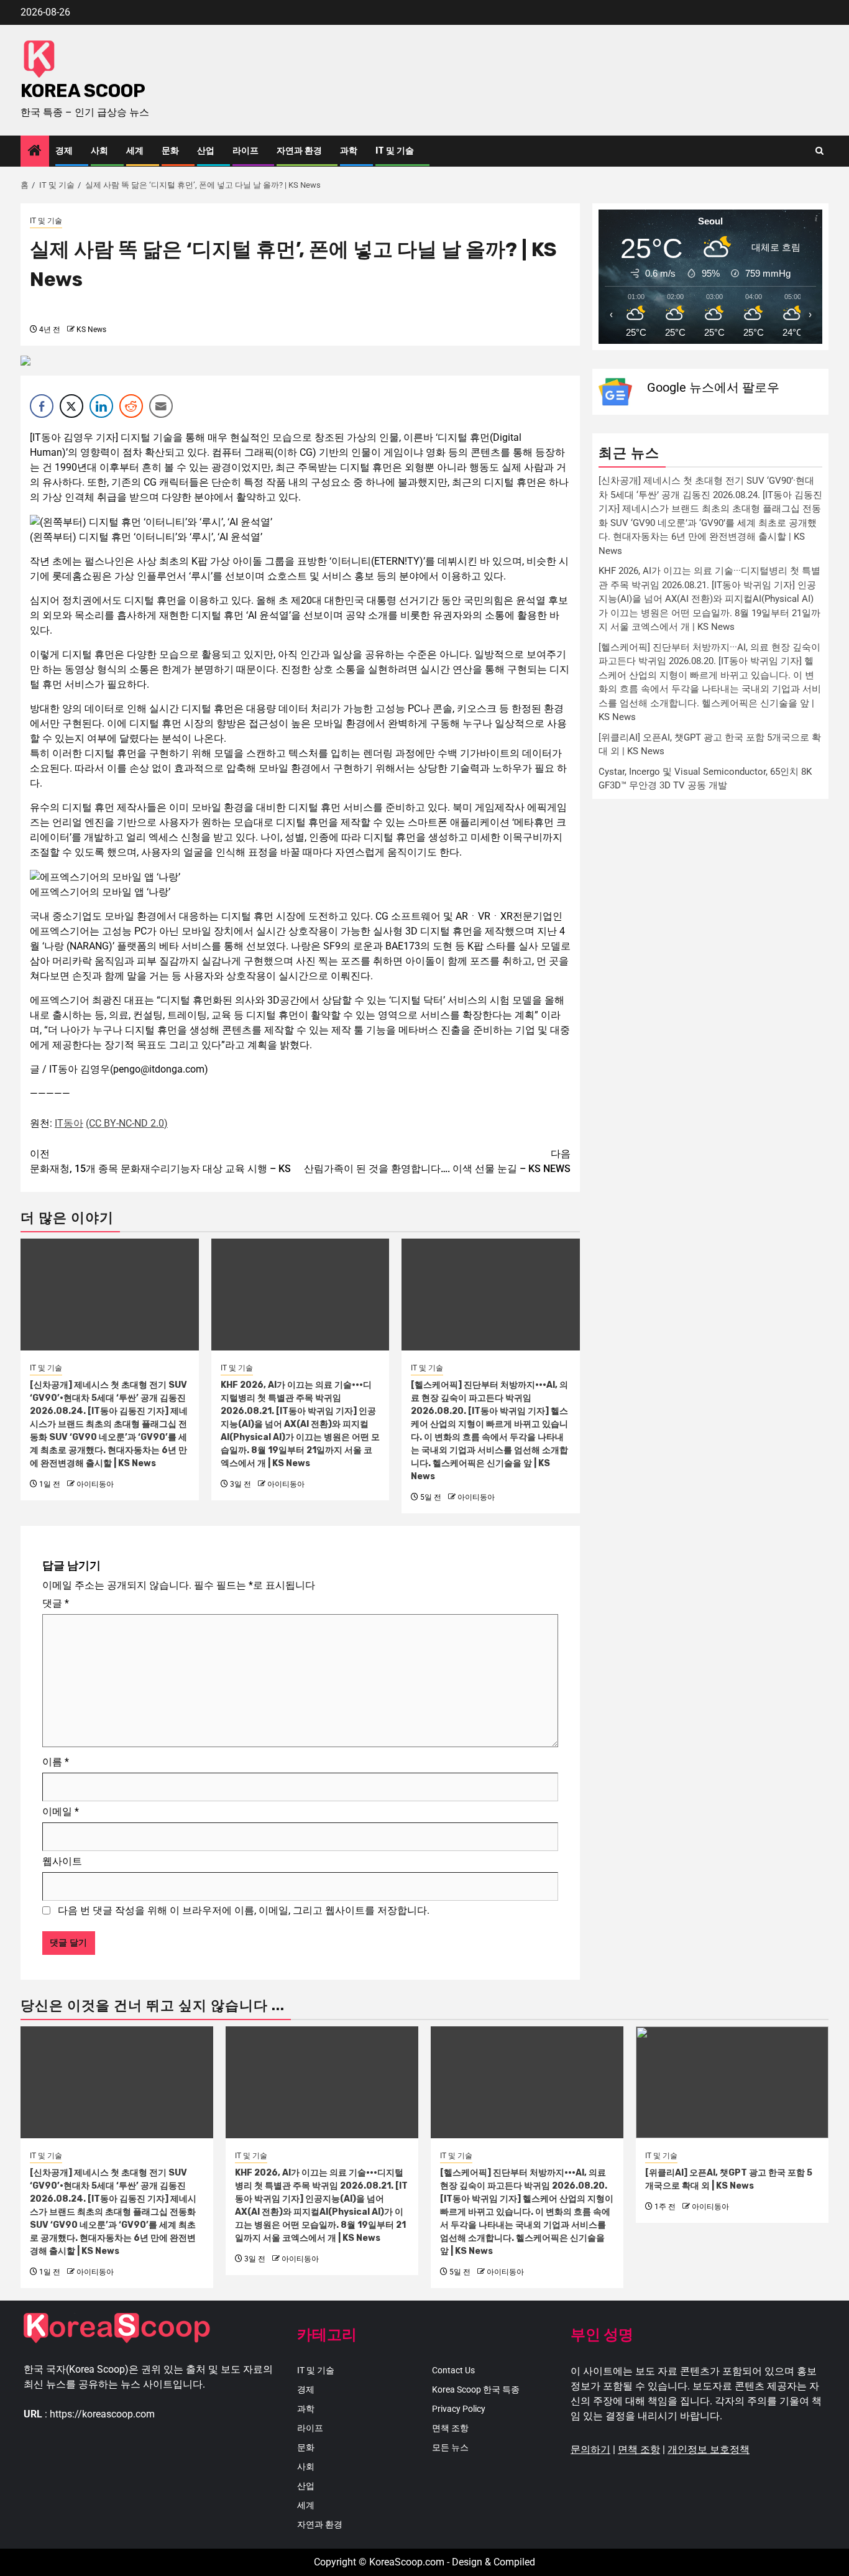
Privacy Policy (459, 2409)
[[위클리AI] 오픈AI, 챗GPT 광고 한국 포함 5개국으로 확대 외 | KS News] (732, 2082)
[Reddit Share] (131, 406)
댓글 (56, 1603)
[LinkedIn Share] (101, 406)
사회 (99, 151)
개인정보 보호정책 (709, 2449)
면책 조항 (450, 2428)
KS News (91, 330)
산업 (206, 151)
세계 (135, 151)
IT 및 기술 (395, 151)
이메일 (61, 1812)
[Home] (35, 152)
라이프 (246, 151)
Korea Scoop (83, 91)
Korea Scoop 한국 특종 (476, 2389)
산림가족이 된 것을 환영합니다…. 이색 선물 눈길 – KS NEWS (437, 1161)
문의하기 (590, 2449)
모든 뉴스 (450, 2447)
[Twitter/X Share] (71, 406)
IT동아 (69, 1123)
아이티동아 (95, 1484)
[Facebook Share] (42, 406)
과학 (349, 151)
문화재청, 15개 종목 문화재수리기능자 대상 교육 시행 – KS (160, 1161)
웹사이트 (62, 1861)
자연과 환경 (299, 151)
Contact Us (453, 2370)
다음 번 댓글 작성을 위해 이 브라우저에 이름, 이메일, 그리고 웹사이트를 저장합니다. (244, 1910)
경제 (64, 151)
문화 (170, 151)
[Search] (819, 151)
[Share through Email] (161, 406)
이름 (56, 1762)
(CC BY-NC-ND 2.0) (127, 1123)
